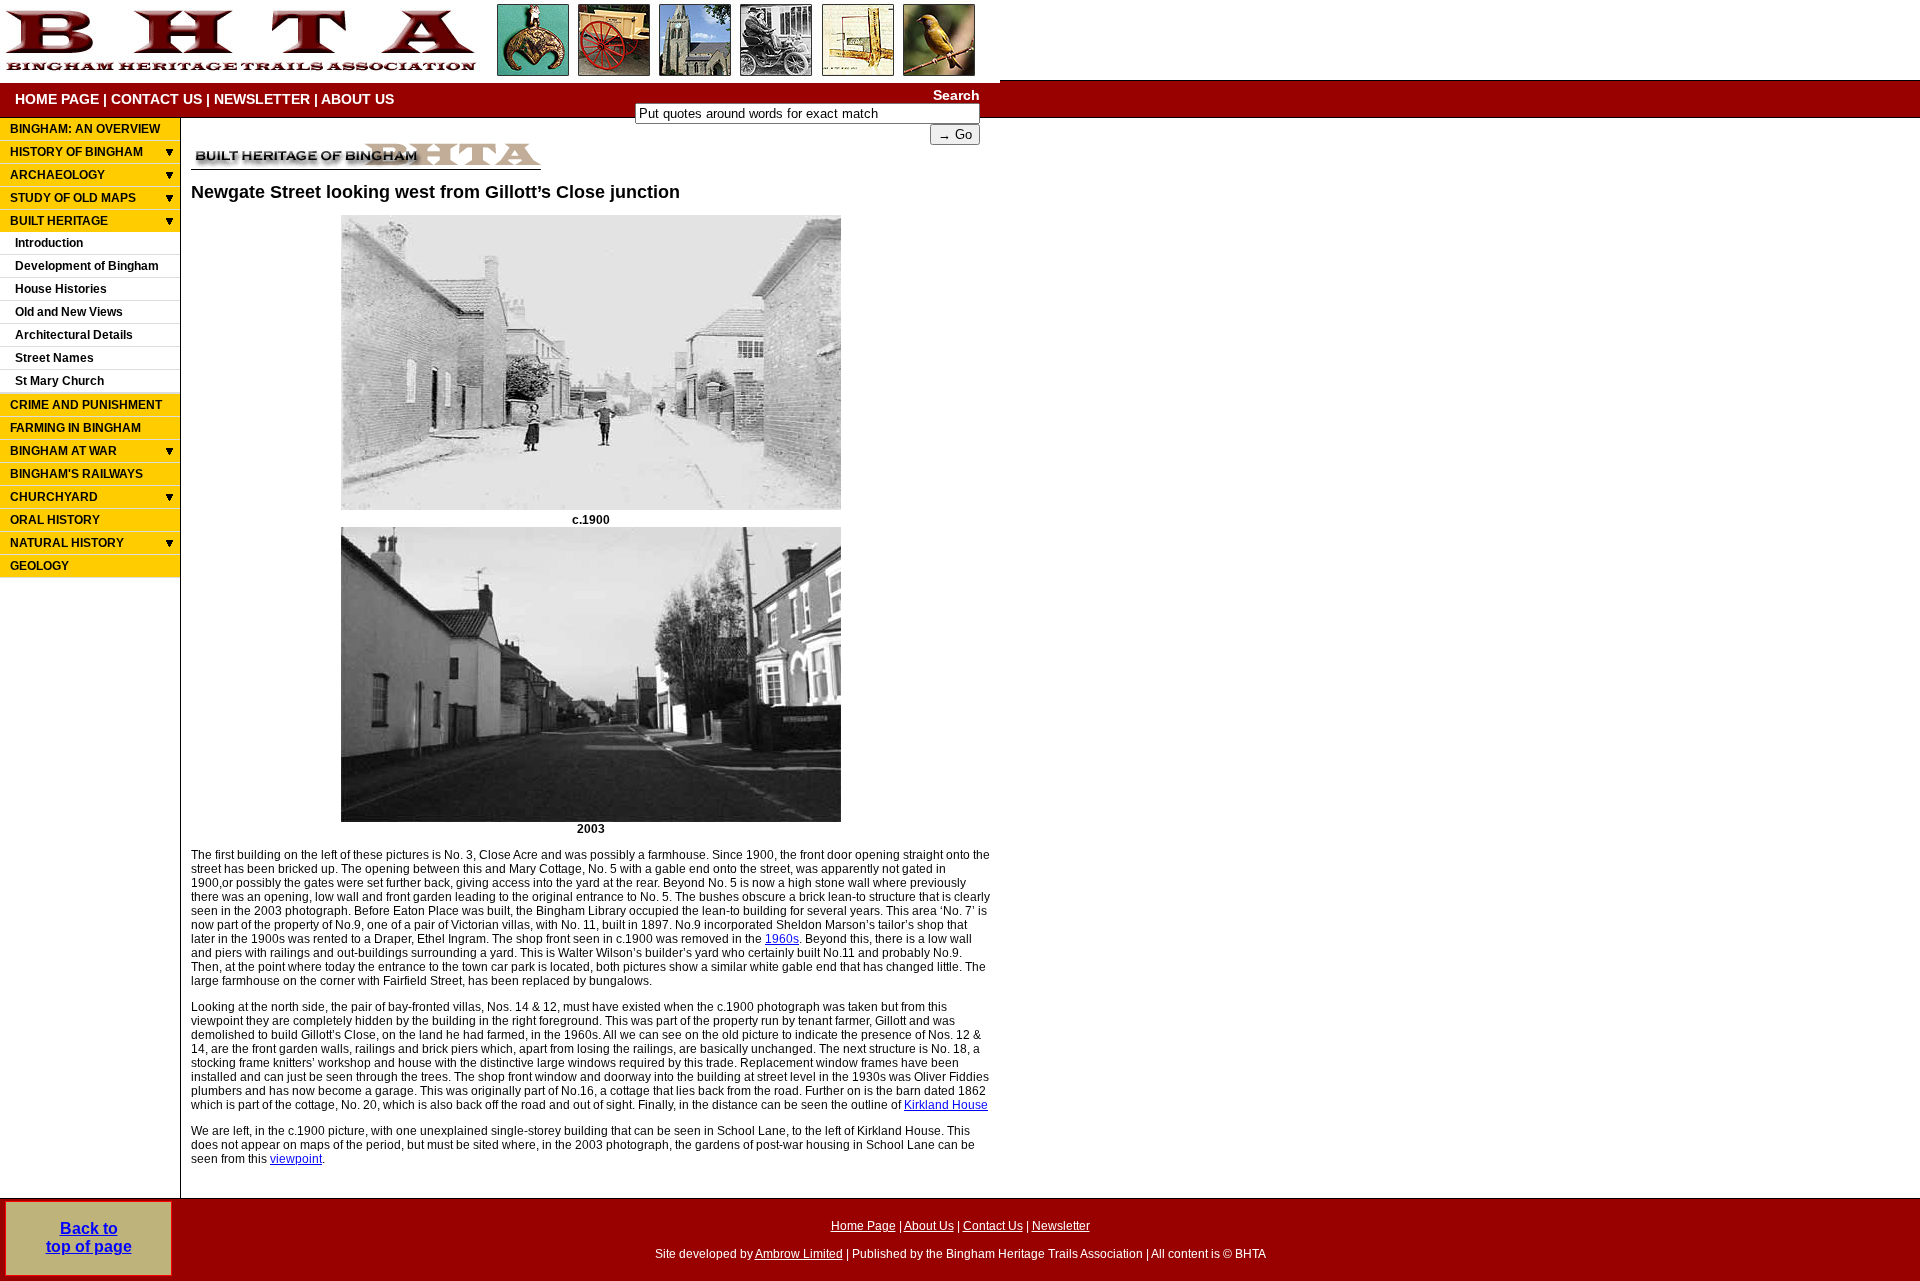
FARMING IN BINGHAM (75, 428)
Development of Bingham (87, 266)
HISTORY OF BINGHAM (76, 152)
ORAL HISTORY (55, 520)
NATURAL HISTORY (67, 543)
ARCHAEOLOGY (57, 175)
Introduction (49, 243)
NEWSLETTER (262, 99)
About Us (929, 1226)
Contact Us (993, 1226)
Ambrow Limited (799, 1254)
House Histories (61, 289)
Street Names (54, 358)
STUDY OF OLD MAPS (73, 198)
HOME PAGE (57, 99)
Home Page (863, 1226)
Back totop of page (89, 1237)
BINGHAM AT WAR (63, 451)
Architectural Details (74, 335)
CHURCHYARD (54, 497)
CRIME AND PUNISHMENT (86, 405)
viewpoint (296, 1159)
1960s (782, 939)
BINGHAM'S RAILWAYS (76, 474)
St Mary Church (59, 381)
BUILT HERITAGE (59, 221)
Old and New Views (69, 312)
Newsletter (1061, 1226)
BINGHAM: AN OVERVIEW (85, 129)
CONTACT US (156, 99)
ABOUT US (357, 99)
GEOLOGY (39, 566)
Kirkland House (946, 1105)
